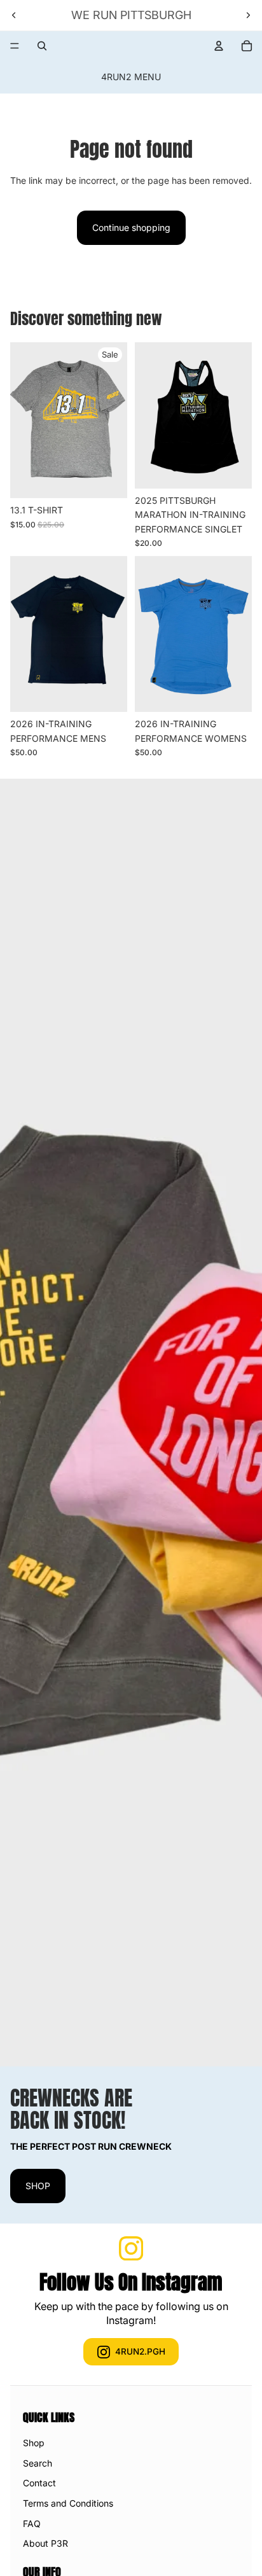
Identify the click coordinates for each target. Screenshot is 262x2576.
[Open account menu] (219, 46)
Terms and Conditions (68, 2503)
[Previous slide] (14, 15)
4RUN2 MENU (131, 77)
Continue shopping (131, 227)
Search (38, 2463)
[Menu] (15, 46)
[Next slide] (248, 15)
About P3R (45, 2543)
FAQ (32, 2524)
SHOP (38, 2186)
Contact (39, 2483)
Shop (34, 2443)
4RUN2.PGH (140, 2351)
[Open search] (42, 46)
